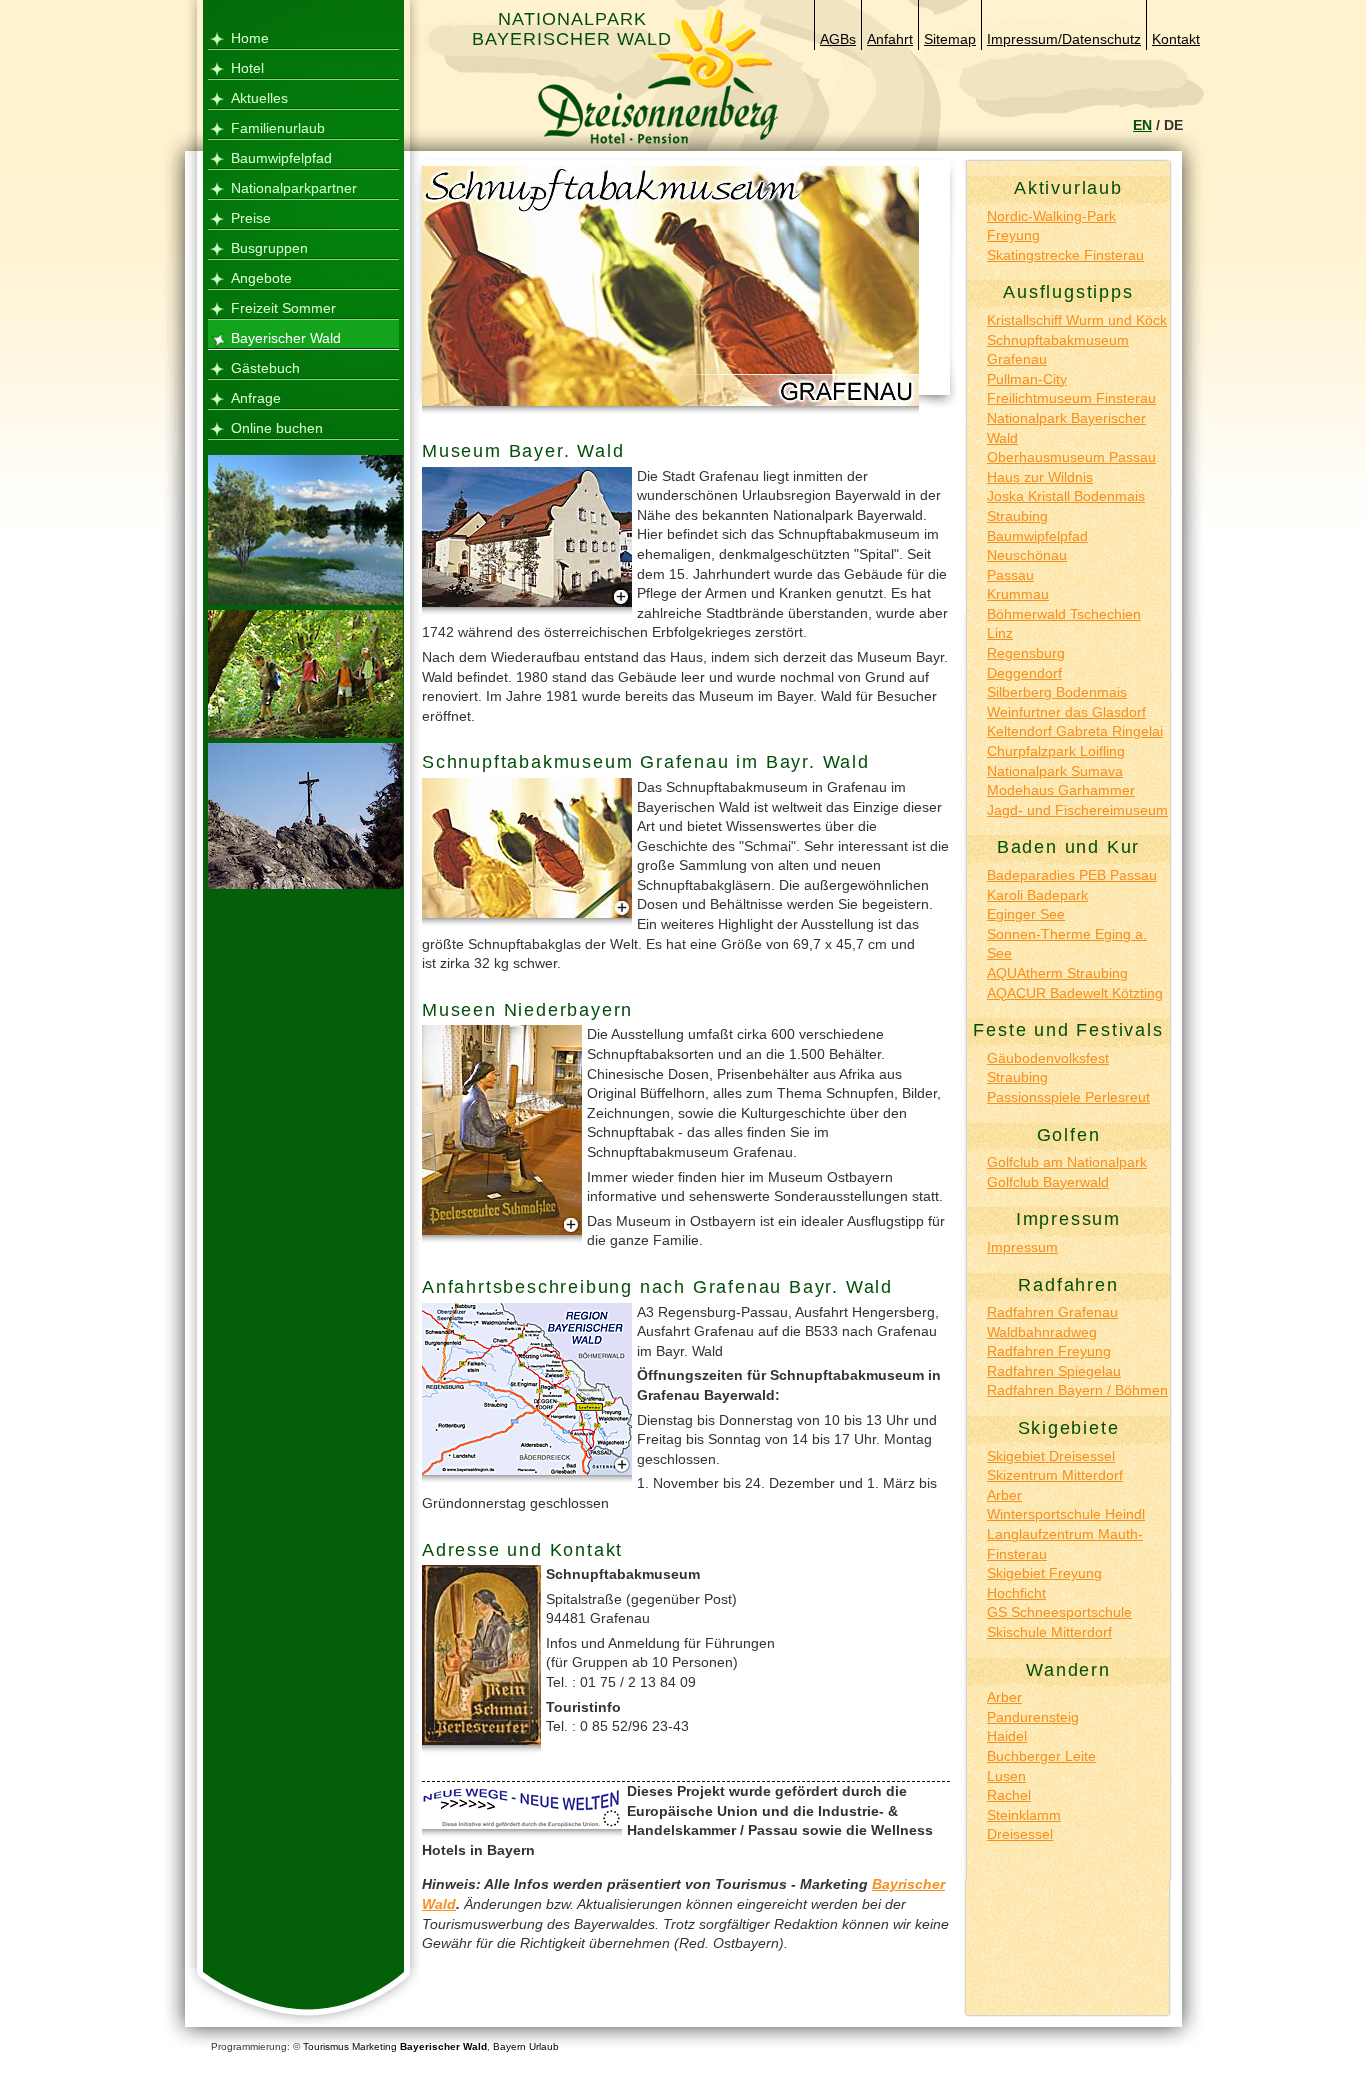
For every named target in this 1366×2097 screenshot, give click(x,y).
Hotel (247, 68)
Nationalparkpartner (294, 188)
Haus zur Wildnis (1040, 477)
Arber (1004, 1495)
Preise (251, 218)
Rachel (1009, 1795)
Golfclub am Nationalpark (1067, 1162)
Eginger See (1026, 914)
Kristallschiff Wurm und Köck (1077, 320)
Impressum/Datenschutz (1064, 39)
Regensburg (1026, 653)
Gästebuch (265, 368)
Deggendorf (1024, 673)
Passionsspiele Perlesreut (1068, 1097)
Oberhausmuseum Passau (1071, 457)
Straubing (1017, 516)
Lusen (1006, 1776)
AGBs (838, 39)
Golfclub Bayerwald (1048, 1182)
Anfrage (256, 398)
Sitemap (950, 39)
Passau (1010, 575)
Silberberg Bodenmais (1057, 692)
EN (1142, 125)
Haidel (1007, 1736)
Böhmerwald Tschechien (1064, 614)
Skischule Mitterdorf (1049, 1632)
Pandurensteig (1033, 1717)
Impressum (1022, 1247)
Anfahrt (890, 39)
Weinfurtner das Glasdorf (1066, 712)
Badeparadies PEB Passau (1072, 875)
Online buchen (277, 428)
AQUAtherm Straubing (1057, 973)
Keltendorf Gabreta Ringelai (1075, 731)
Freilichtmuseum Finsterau (1071, 398)
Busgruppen (269, 248)
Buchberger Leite (1041, 1756)
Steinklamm (1024, 1815)
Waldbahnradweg (1042, 1332)
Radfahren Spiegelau (1054, 1371)
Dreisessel (1020, 1834)
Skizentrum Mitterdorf (1055, 1475)
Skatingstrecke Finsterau (1065, 255)
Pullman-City (1027, 379)
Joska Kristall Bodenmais (1066, 496)
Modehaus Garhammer (1061, 790)
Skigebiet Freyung (1044, 1573)
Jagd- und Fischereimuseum (1077, 810)
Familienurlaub (278, 128)
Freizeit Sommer (283, 308)
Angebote (261, 278)
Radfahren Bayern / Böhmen (1077, 1390)
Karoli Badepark (1037, 895)
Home (250, 38)
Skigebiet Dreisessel (1051, 1456)
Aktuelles (259, 98)
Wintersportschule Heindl (1066, 1514)
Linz (1000, 633)
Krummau (1018, 594)
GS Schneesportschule (1059, 1612)
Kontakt (1176, 39)
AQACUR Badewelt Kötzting (1075, 993)
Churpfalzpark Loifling (1056, 751)
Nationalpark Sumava (1055, 771)
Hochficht (1016, 1593)
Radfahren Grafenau (1052, 1312)
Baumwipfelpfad (281, 158)
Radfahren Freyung (1049, 1351)
